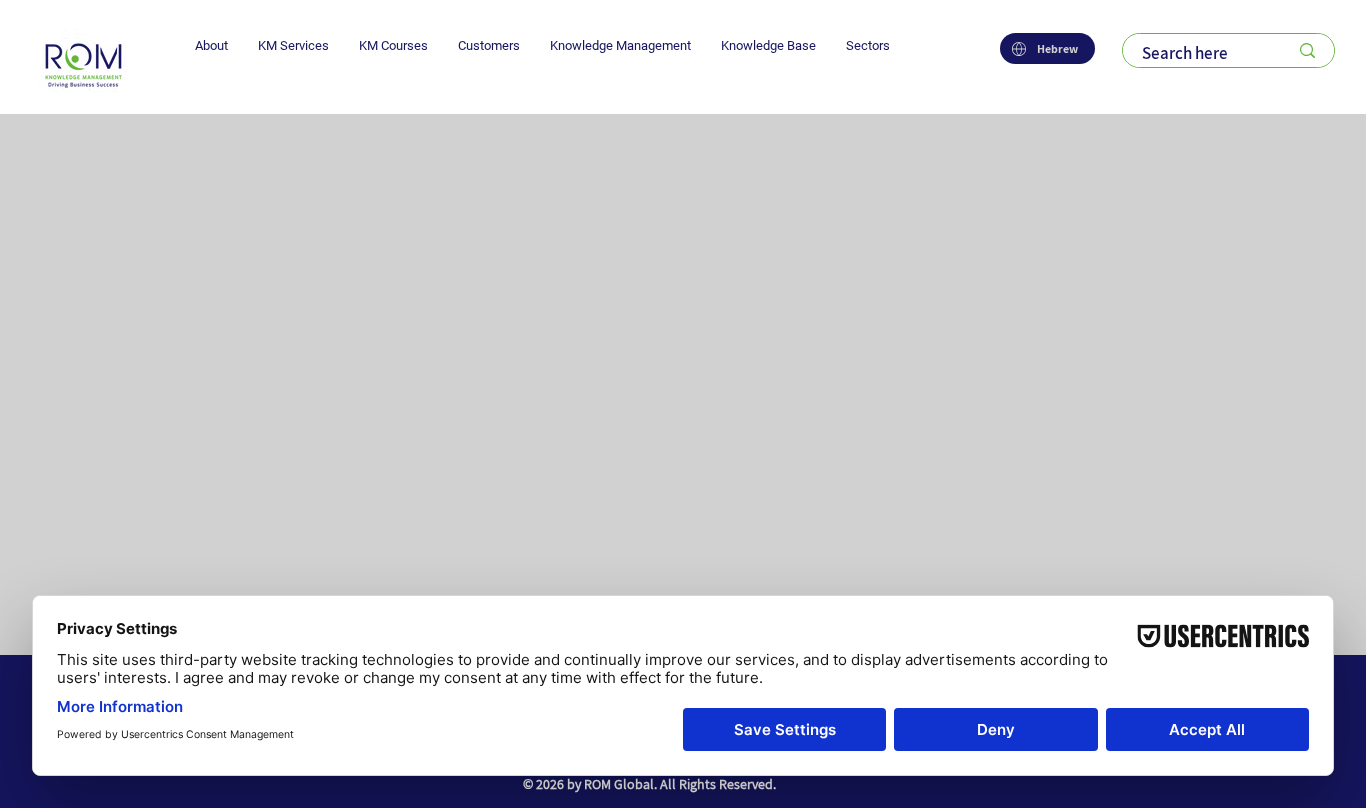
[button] (211, 45)
